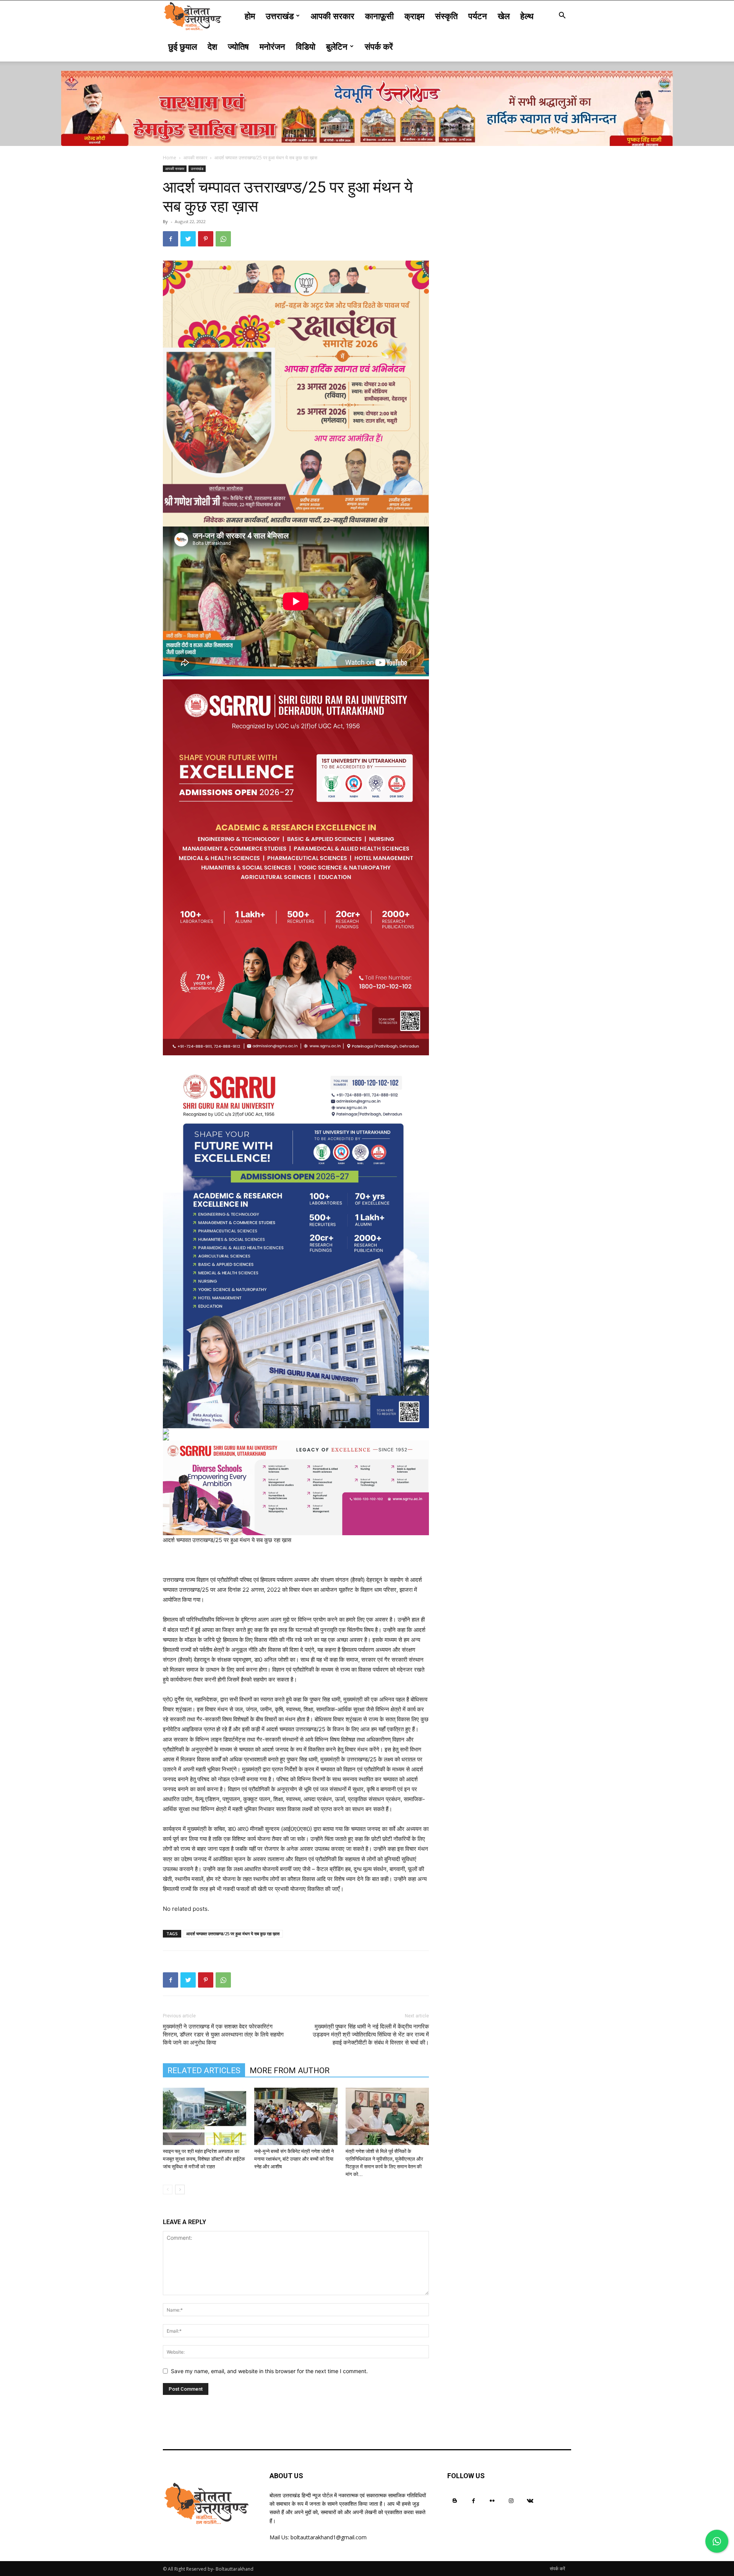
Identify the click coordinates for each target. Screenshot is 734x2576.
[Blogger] (455, 2501)
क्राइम (414, 16)
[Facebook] (171, 239)
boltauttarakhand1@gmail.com (329, 2537)
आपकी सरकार (333, 16)
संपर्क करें (379, 46)
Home (170, 158)
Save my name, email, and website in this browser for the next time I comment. (269, 2371)
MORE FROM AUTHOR (290, 2071)
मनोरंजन (272, 46)
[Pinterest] (206, 239)
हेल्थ (527, 16)
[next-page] (180, 2190)
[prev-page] (168, 2190)
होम (250, 16)
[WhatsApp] (223, 239)
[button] (562, 16)
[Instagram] (511, 2501)
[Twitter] (188, 239)
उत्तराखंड (280, 16)
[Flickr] (492, 2501)
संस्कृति (446, 16)
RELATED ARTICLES (204, 2071)
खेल (504, 16)
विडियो (306, 46)
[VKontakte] (530, 2501)
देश (212, 46)
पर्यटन (478, 16)
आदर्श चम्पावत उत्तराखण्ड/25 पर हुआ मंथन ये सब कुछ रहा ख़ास (233, 1934)
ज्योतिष (238, 46)
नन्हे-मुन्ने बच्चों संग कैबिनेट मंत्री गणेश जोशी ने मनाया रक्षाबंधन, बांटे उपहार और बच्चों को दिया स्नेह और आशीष (294, 2159)
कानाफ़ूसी (379, 16)
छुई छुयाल (183, 46)
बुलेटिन (337, 46)
